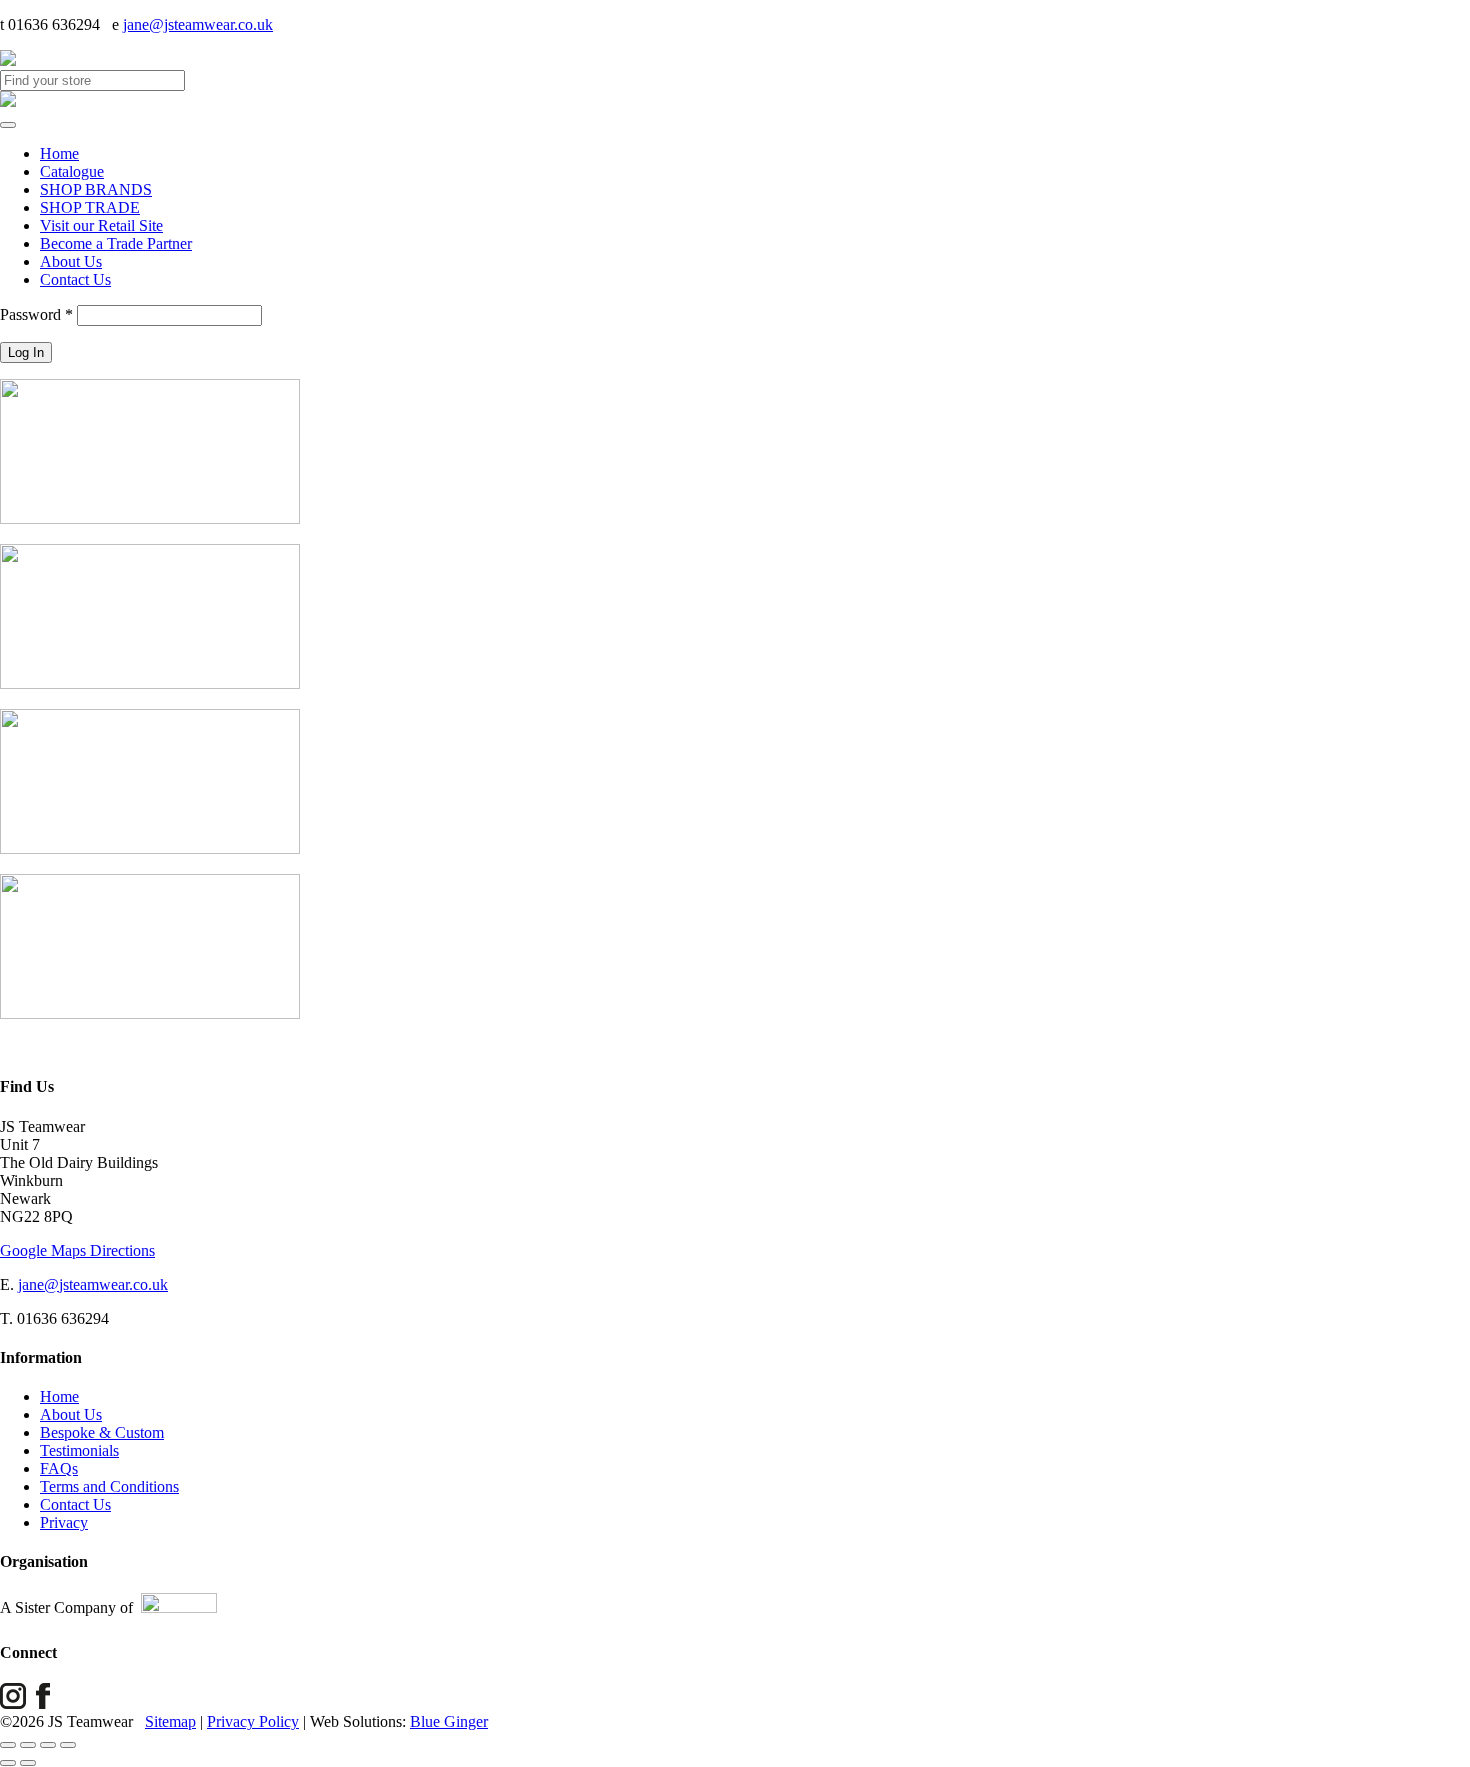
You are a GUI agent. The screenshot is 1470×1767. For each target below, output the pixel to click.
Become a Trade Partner (116, 243)
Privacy (64, 1522)
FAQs (59, 1468)
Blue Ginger (449, 1721)
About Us (71, 261)
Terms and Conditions (109, 1486)
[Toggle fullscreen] (28, 1745)
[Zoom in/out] (8, 1745)
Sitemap (170, 1721)
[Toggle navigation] (8, 125)
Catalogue (72, 171)
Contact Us (75, 279)
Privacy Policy (253, 1721)
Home (59, 153)
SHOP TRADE (90, 207)
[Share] (48, 1745)
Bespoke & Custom (102, 1432)
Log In (26, 352)
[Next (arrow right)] (28, 1763)
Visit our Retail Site (101, 225)
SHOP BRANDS (96, 189)
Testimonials (79, 1450)
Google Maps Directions (77, 1250)
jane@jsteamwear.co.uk (198, 24)
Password (36, 314)
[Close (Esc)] (68, 1745)
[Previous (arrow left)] (8, 1763)
